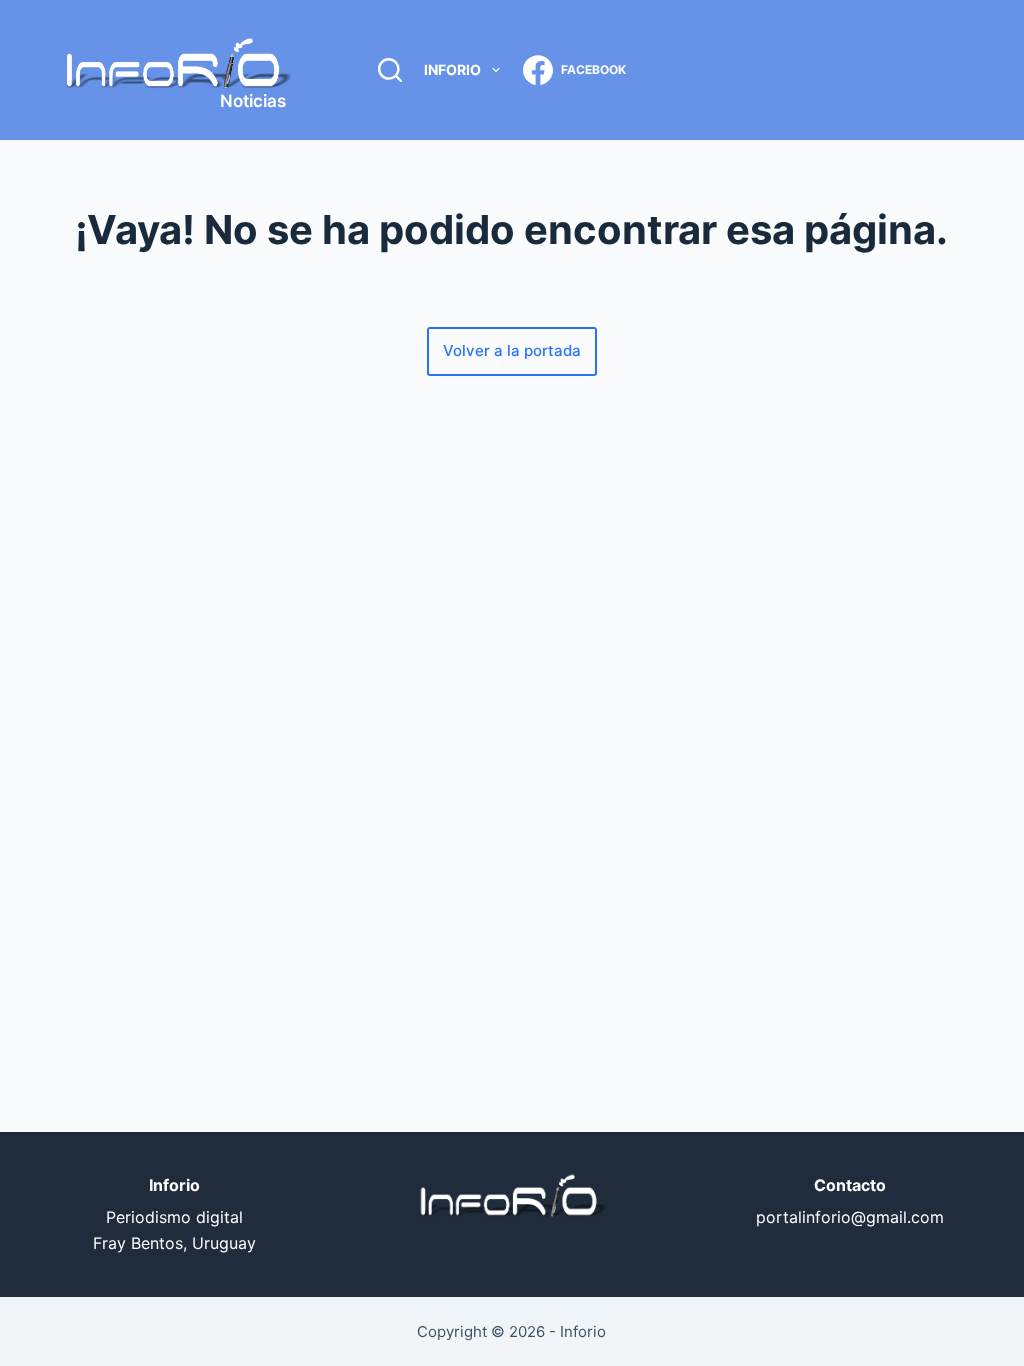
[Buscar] (390, 70)
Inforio (452, 69)
